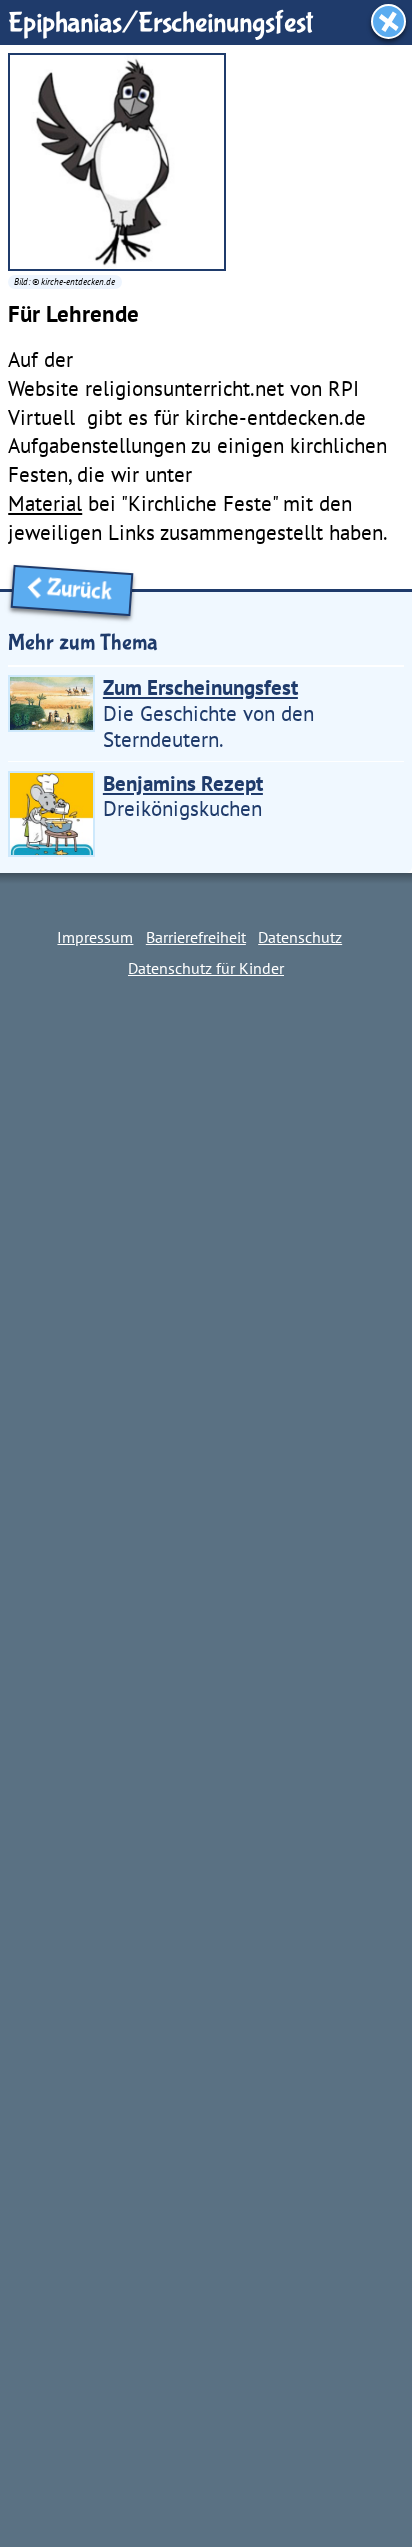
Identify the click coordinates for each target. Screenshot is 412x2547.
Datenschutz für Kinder (206, 968)
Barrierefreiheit (196, 937)
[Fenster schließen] (388, 21)
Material (45, 503)
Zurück (84, 591)
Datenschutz (300, 937)
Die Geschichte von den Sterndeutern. (208, 713)
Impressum (95, 937)
